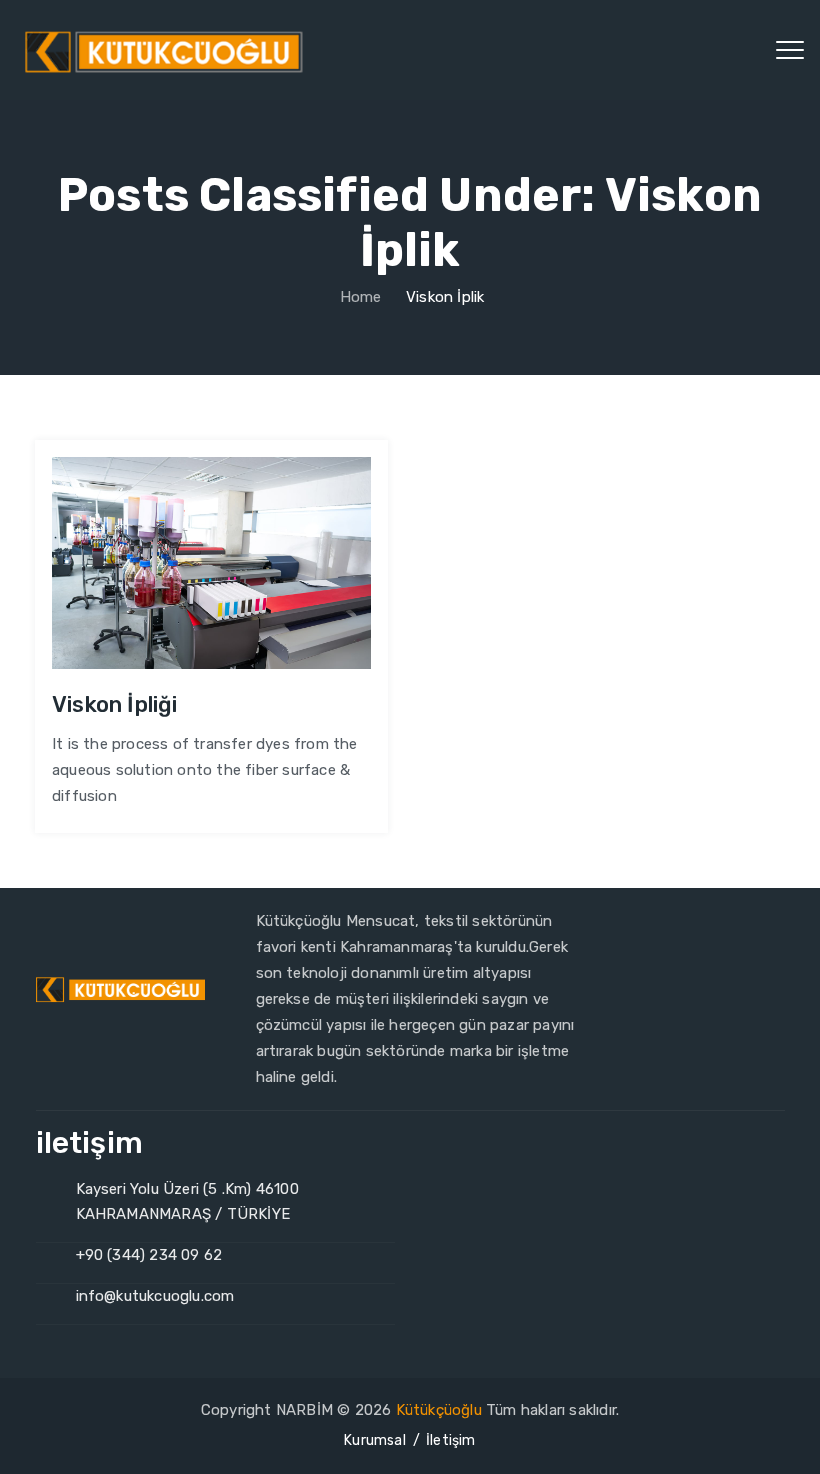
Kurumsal (375, 1440)
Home (358, 297)
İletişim (451, 1440)
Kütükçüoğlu (439, 1410)
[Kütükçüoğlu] (166, 50)
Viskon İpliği (115, 704)
